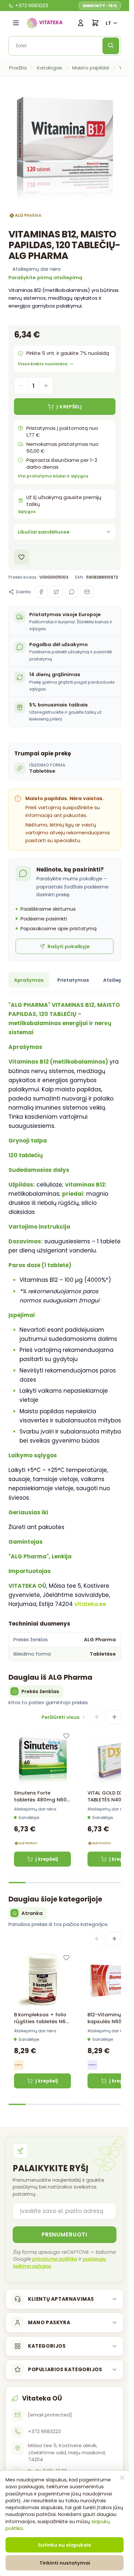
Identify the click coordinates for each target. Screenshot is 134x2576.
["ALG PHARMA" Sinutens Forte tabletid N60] (43, 1759)
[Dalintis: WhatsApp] (72, 592)
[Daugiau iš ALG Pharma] (26, 215)
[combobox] (58, 46)
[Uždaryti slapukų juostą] (122, 2478)
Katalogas (50, 68)
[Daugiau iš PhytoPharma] (92, 2065)
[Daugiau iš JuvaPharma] (19, 2065)
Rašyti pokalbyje (69, 946)
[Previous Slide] (97, 1717)
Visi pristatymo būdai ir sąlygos (53, 476)
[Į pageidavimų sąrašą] (22, 557)
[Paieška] (111, 46)
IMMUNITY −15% (100, 6)
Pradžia (18, 68)
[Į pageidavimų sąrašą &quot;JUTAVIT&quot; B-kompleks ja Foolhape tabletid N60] (66, 1958)
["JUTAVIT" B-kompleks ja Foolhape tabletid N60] (43, 1980)
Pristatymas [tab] (73, 980)
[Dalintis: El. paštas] (87, 592)
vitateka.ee (90, 1604)
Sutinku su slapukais (65, 2545)
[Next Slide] (114, 1717)
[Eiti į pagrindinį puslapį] (45, 23)
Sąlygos (27, 512)
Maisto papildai (91, 68)
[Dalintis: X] (56, 592)
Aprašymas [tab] (29, 980)
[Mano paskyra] (81, 23)
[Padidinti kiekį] (46, 386)
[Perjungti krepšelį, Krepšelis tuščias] (95, 23)
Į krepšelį (47, 1859)
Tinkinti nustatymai (65, 2563)
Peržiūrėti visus (61, 1717)
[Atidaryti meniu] (16, 23)
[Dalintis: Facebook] (41, 592)
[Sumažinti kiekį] (21, 386)
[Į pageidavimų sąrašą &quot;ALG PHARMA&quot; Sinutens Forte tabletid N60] (66, 1736)
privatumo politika (54, 2259)
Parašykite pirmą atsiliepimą (45, 277)
